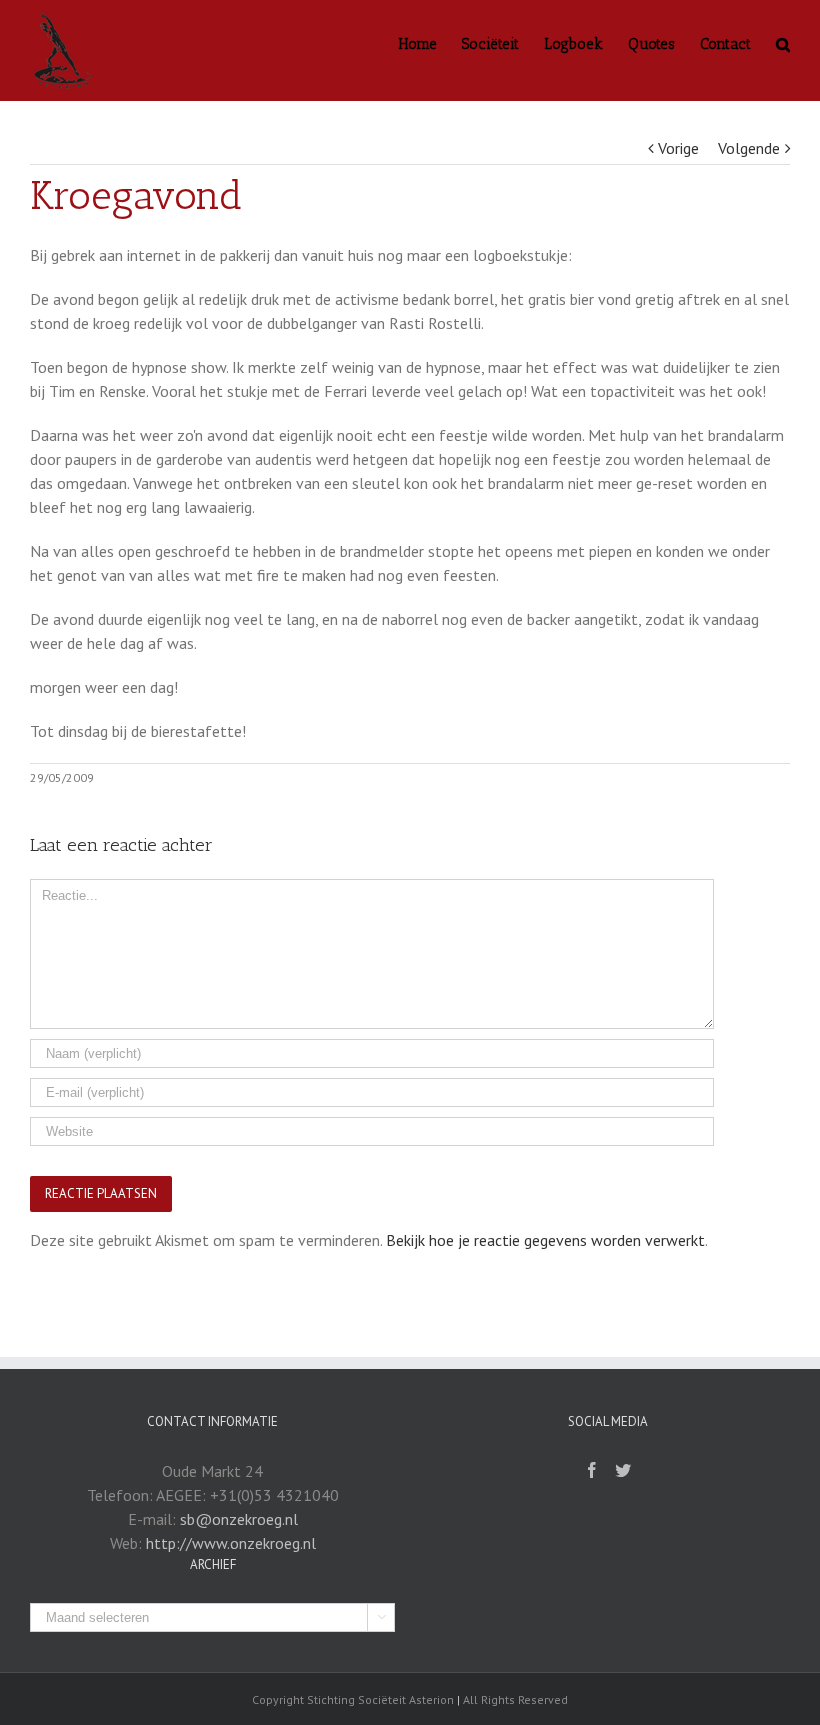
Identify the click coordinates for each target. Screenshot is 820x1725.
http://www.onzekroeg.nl (231, 1543)
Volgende (749, 148)
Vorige (678, 148)
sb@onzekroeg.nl (239, 1519)
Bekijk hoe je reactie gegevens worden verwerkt (545, 1240)
